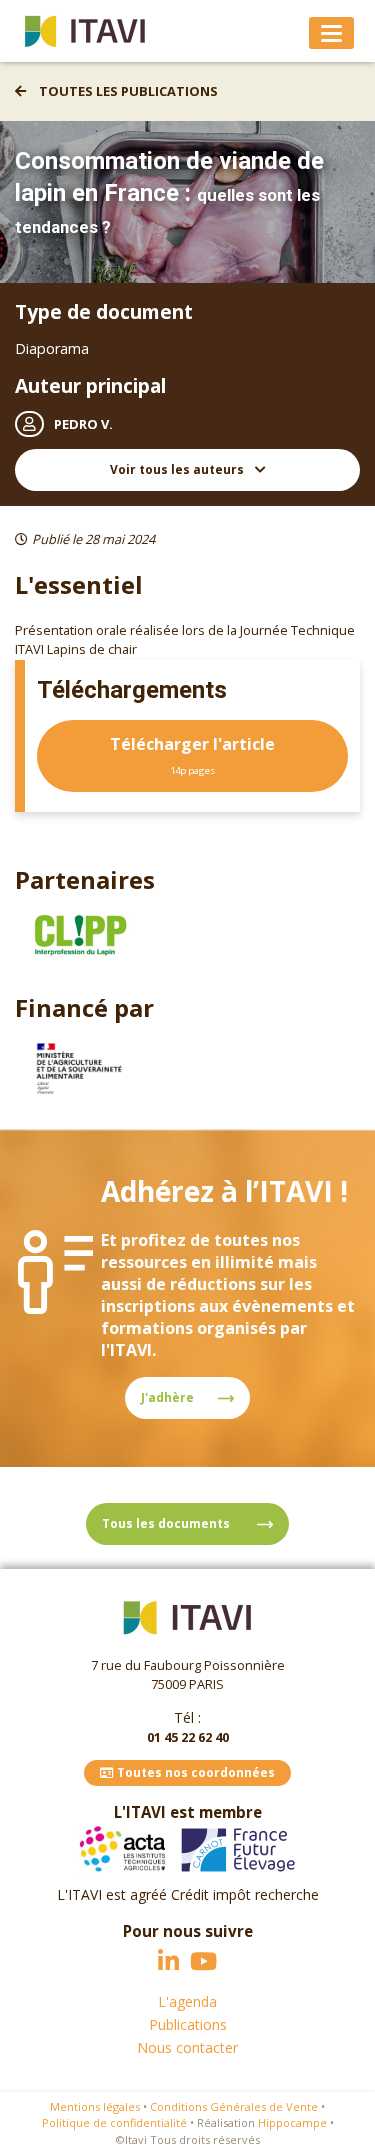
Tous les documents (167, 1523)
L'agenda (187, 2001)
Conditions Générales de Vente (234, 2106)
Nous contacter (187, 2047)
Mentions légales (95, 2106)
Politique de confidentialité (114, 2122)
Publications (188, 2024)
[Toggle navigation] (331, 33)
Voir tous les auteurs (178, 469)
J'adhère (167, 1397)
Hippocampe (292, 2122)
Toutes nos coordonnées (194, 1772)
